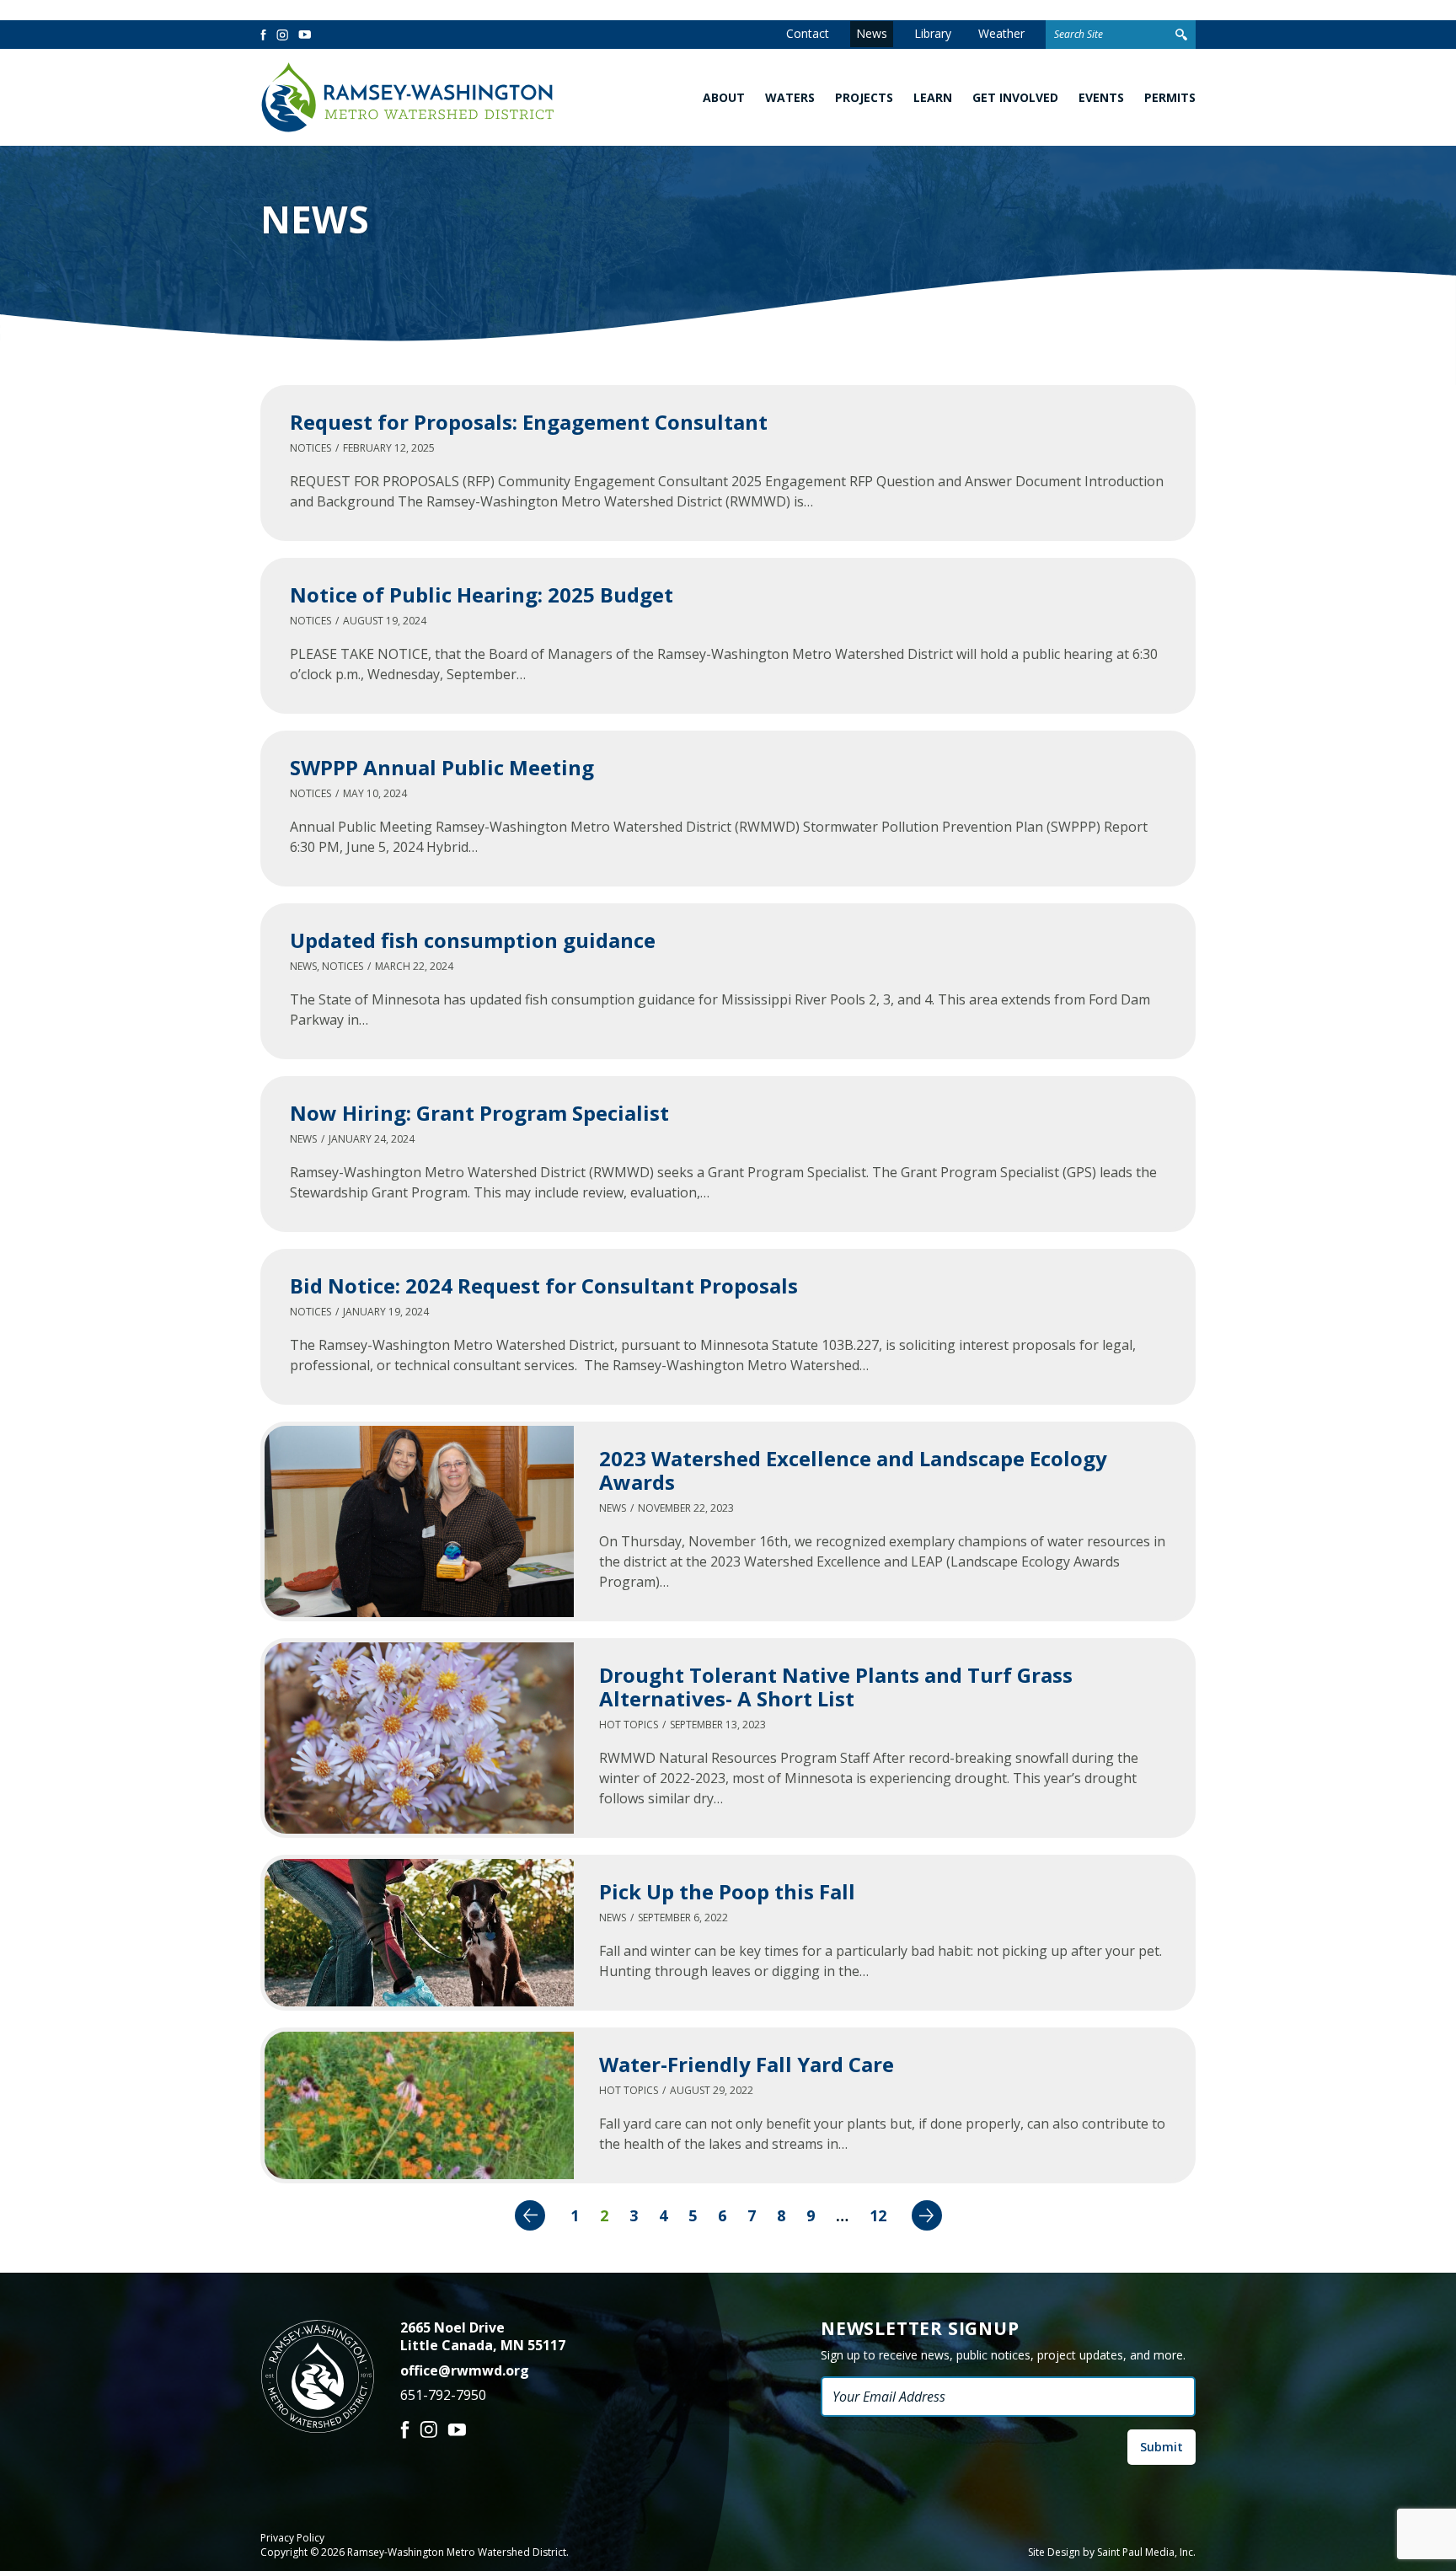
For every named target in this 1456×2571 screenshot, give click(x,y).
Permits (1170, 97)
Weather (1001, 33)
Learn (933, 97)
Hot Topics (629, 1725)
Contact (808, 33)
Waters (790, 97)
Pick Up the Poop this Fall (727, 1891)
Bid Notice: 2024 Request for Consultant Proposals (544, 1285)
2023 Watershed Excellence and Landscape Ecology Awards (853, 1470)
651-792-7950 (443, 2395)
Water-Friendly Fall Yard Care (747, 2064)
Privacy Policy (292, 2538)
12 (878, 2215)
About (724, 97)
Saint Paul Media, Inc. (1146, 2552)
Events (1101, 97)
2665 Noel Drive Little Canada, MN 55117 (483, 2336)
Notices (310, 448)
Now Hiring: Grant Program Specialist (479, 1113)
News (872, 33)
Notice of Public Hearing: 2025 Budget (482, 595)
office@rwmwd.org (465, 2370)
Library (933, 33)
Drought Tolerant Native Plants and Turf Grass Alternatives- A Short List (836, 1687)
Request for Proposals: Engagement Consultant (529, 422)
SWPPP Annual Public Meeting (442, 767)
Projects (864, 97)
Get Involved (1015, 97)
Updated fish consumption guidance (473, 940)
